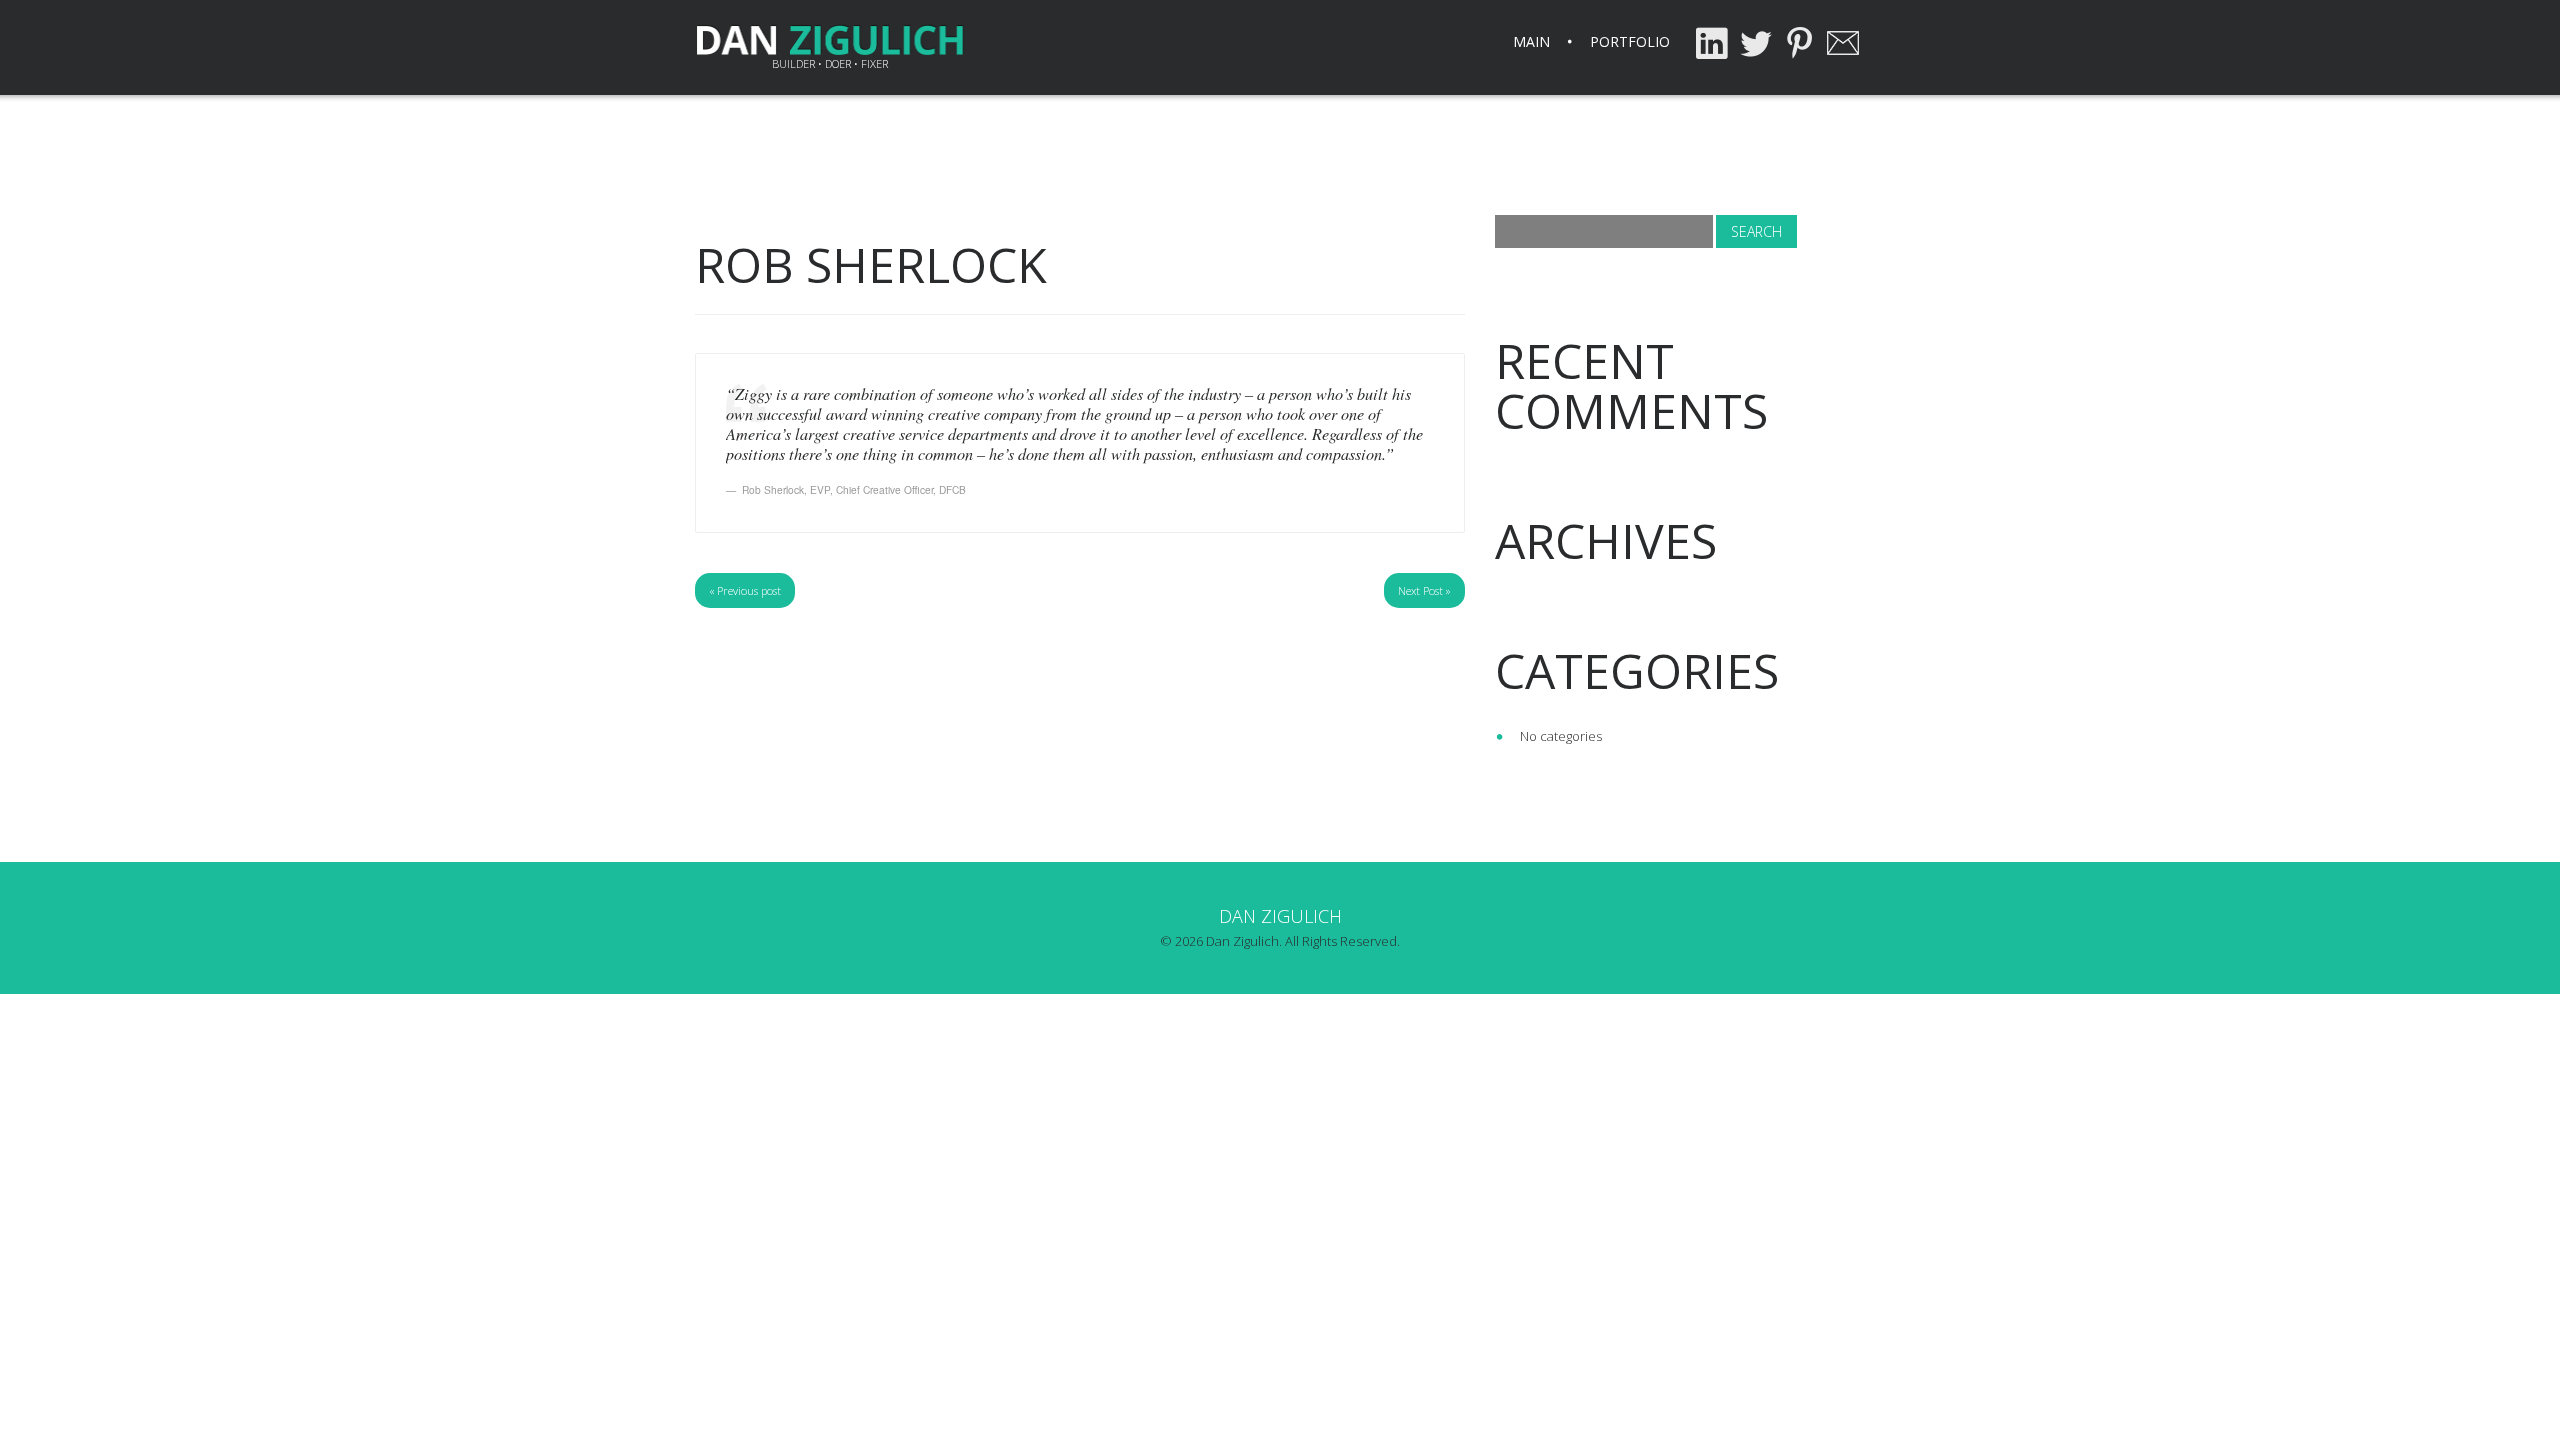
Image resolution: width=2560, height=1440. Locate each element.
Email (1843, 43)
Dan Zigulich (1280, 916)
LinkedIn (1711, 43)
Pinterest (1799, 43)
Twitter (1755, 43)
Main (1531, 41)
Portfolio (1630, 41)
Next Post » (1424, 590)
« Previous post (745, 590)
